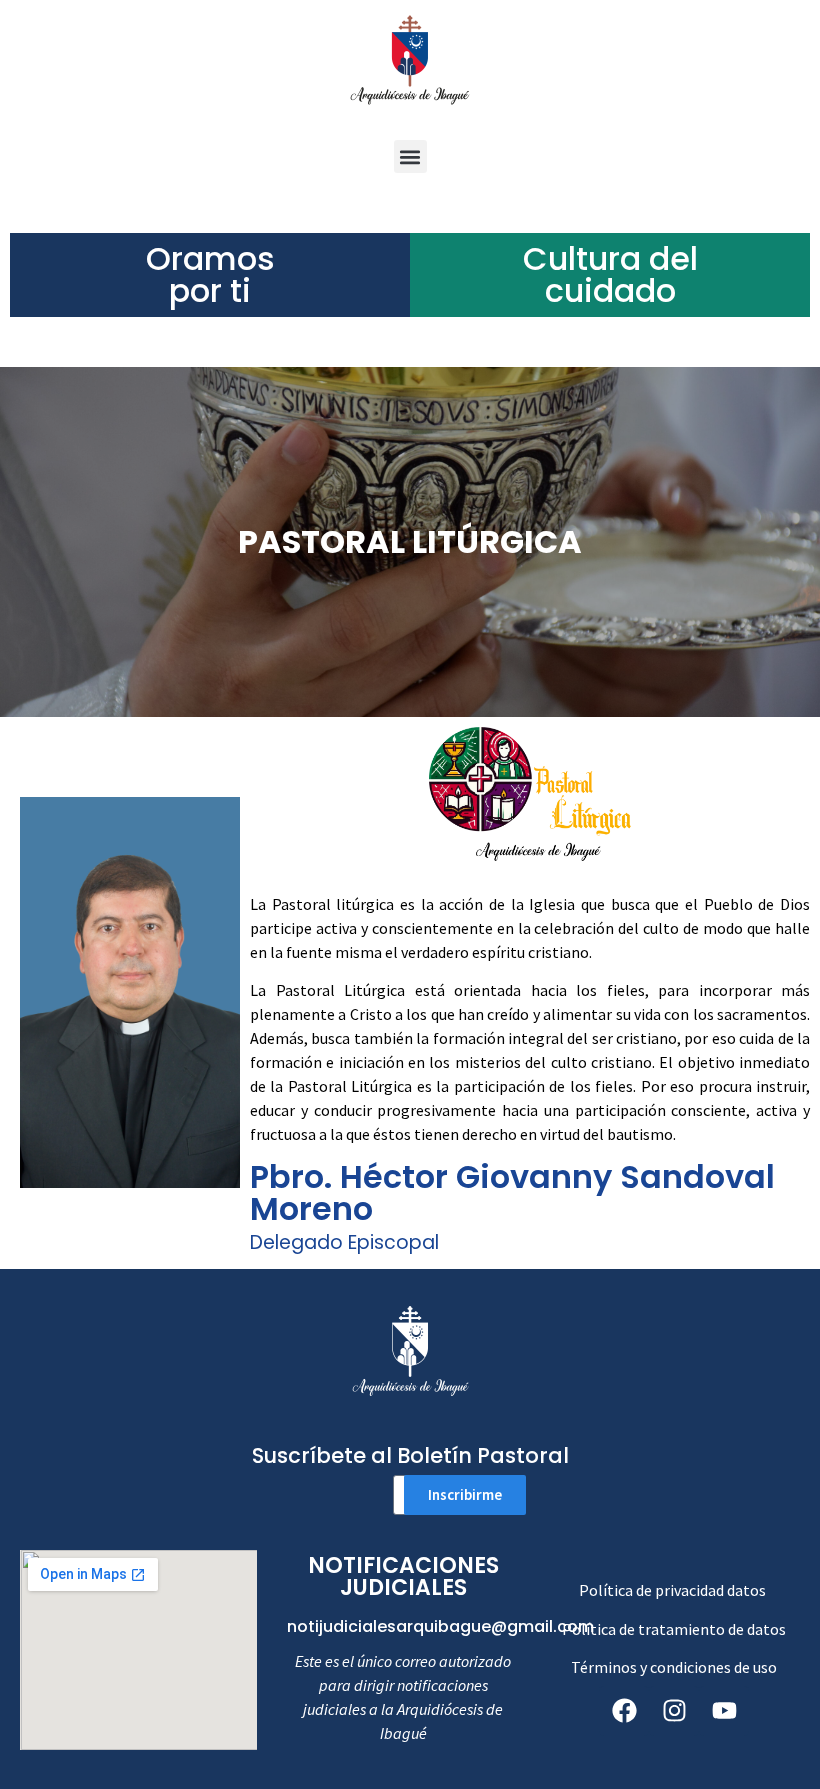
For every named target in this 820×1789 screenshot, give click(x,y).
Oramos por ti (210, 274)
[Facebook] (624, 1711)
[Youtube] (724, 1711)
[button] (410, 156)
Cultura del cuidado (610, 274)
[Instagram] (674, 1711)
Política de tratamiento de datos (674, 1629)
